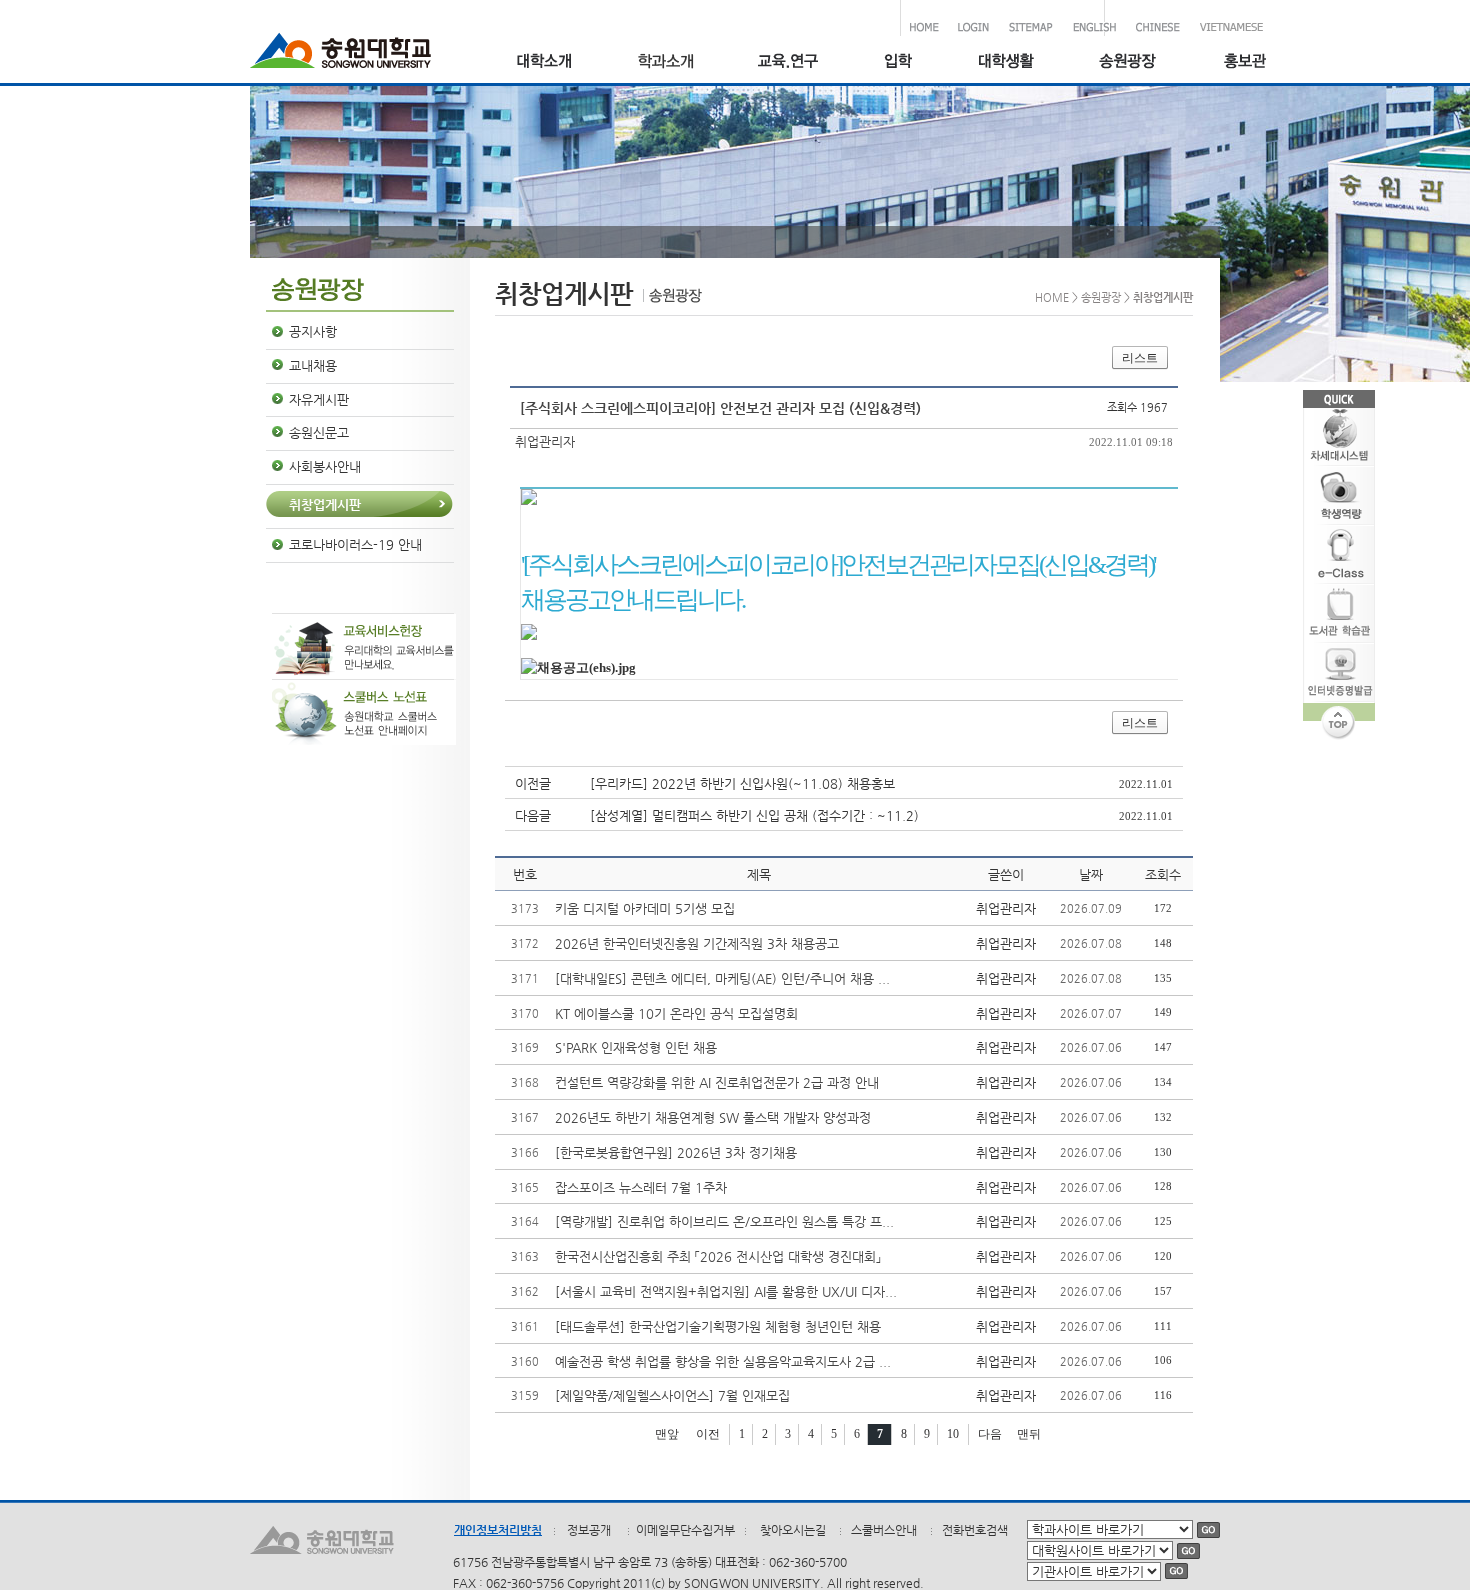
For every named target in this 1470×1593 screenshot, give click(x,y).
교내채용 (313, 365)
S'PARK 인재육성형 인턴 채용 (636, 1047)
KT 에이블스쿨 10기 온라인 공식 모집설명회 (676, 1013)
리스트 (1140, 358)
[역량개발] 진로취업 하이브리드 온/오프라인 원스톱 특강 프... (724, 1221)
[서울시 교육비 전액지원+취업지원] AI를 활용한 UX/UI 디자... (726, 1291)
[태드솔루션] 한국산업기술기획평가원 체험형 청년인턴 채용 (718, 1326)
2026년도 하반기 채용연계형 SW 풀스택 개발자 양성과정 (713, 1117)
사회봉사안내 (325, 466)
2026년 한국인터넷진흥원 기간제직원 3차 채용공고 (697, 943)
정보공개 (589, 1530)
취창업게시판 (325, 504)
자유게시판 (319, 399)
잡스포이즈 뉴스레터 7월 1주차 (641, 1187)
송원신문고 (319, 432)
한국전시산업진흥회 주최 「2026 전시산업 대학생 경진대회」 (718, 1256)
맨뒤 (1029, 1434)
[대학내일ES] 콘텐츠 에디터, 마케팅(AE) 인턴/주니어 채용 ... (722, 978)
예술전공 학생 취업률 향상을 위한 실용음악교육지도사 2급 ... (723, 1361)
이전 (708, 1434)
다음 (990, 1434)
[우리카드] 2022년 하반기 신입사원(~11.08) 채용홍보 (742, 783)
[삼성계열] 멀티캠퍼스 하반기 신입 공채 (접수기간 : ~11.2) (754, 815)
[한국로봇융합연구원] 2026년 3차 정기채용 (676, 1152)
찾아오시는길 (793, 1530)
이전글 (533, 783)
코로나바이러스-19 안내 (355, 544)
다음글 (533, 815)
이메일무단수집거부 (685, 1530)
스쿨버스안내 (884, 1530)
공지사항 (313, 331)
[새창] (897, 63)
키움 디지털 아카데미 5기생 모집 (645, 908)
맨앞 (667, 1434)
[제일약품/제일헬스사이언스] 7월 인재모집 (672, 1395)
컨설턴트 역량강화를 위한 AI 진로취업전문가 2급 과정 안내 (717, 1082)
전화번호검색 (975, 1530)
